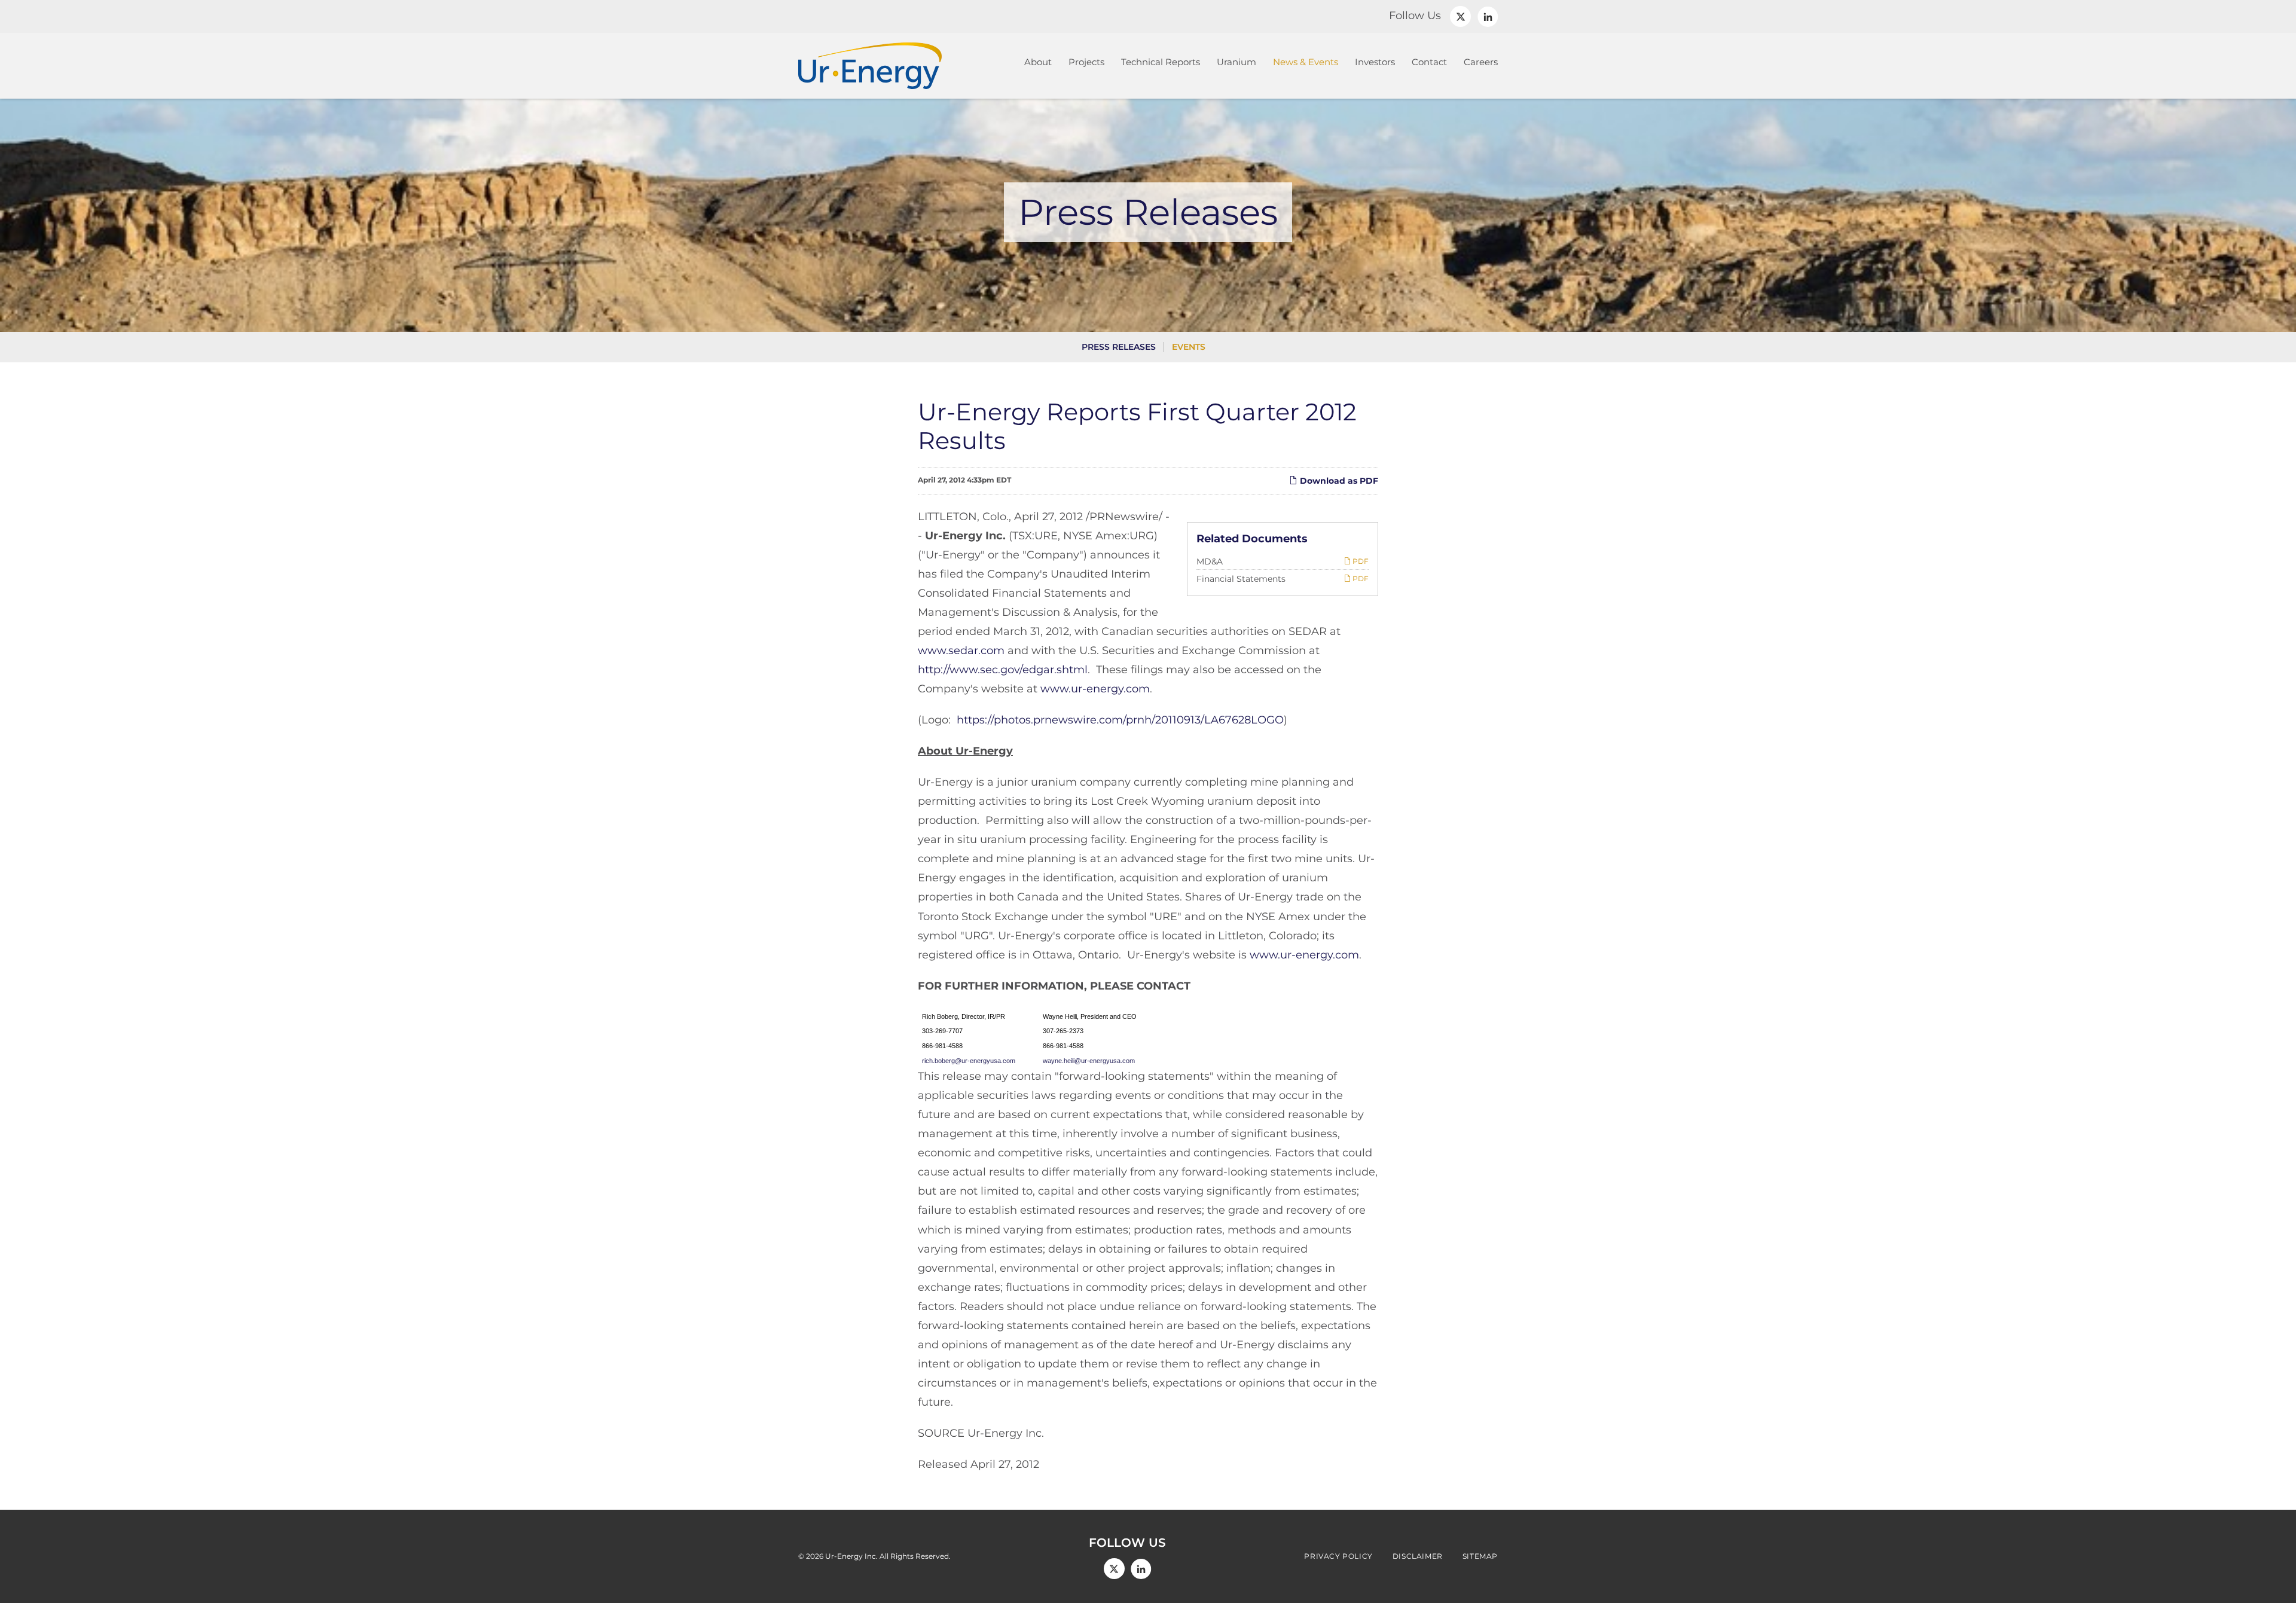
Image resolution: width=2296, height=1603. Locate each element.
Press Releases (1119, 347)
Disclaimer (1418, 1556)
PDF (1360, 561)
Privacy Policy (1338, 1556)
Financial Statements (1241, 579)
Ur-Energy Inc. (851, 1556)
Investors (1375, 62)
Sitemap (1480, 1556)
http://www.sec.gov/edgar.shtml (1003, 670)
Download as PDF (1338, 481)
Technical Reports (1161, 62)
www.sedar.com (961, 651)
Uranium (1236, 62)
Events (1189, 347)
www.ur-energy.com (1095, 689)
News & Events (1306, 62)
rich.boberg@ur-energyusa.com (973, 1061)
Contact (1429, 62)
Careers (1481, 62)
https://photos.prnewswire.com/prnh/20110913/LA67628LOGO (1120, 720)
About (1038, 62)
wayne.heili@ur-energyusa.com (1089, 1061)
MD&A (1210, 561)
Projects (1086, 62)
